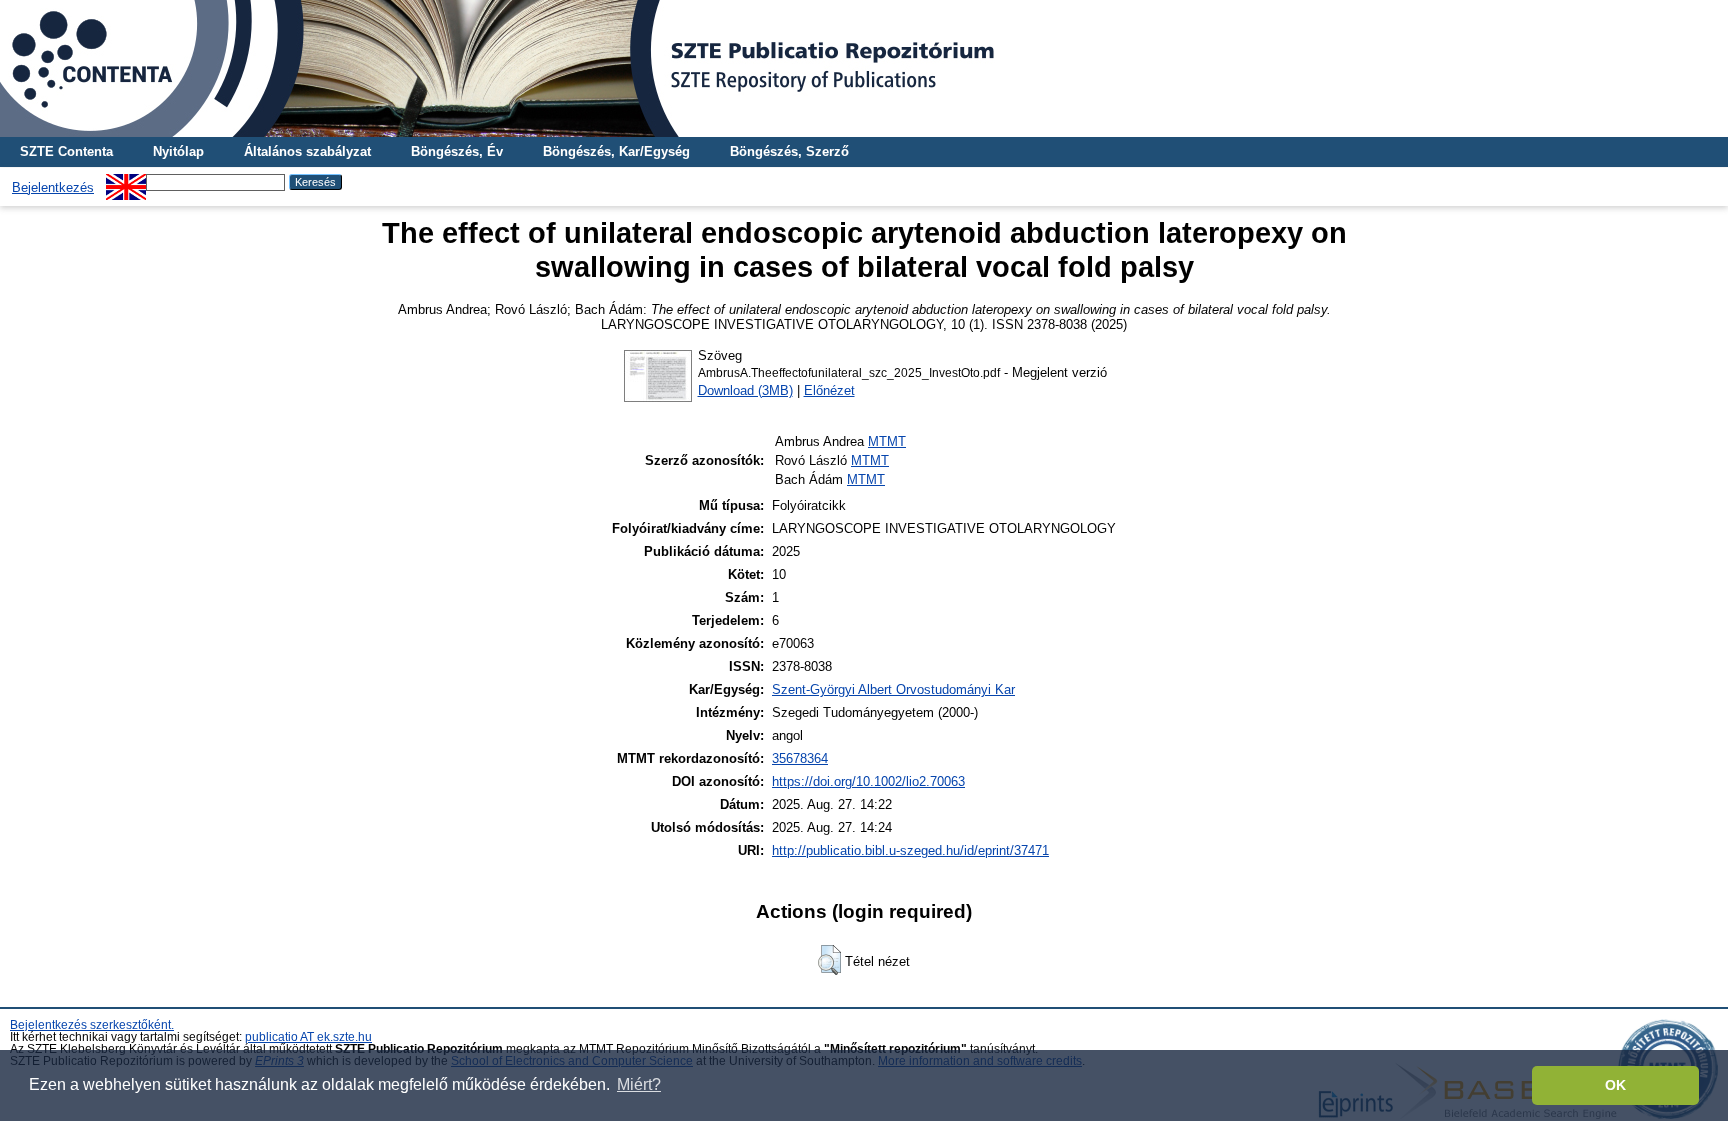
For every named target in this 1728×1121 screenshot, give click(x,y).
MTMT (887, 441)
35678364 (800, 758)
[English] (126, 181)
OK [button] (1615, 1085)
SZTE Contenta (66, 151)
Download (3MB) (745, 390)
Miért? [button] (639, 1084)
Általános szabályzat (307, 151)
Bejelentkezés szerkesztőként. (92, 1025)
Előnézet (829, 390)
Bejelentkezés (53, 187)
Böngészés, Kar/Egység (616, 151)
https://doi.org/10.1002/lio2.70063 (868, 781)
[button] (829, 960)
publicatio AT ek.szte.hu (308, 1037)
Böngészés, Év (457, 151)
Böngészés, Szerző (789, 151)
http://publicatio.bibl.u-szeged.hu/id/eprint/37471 (910, 850)
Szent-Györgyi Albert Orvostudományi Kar (893, 689)
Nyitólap (178, 151)
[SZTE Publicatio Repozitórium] (864, 68)
